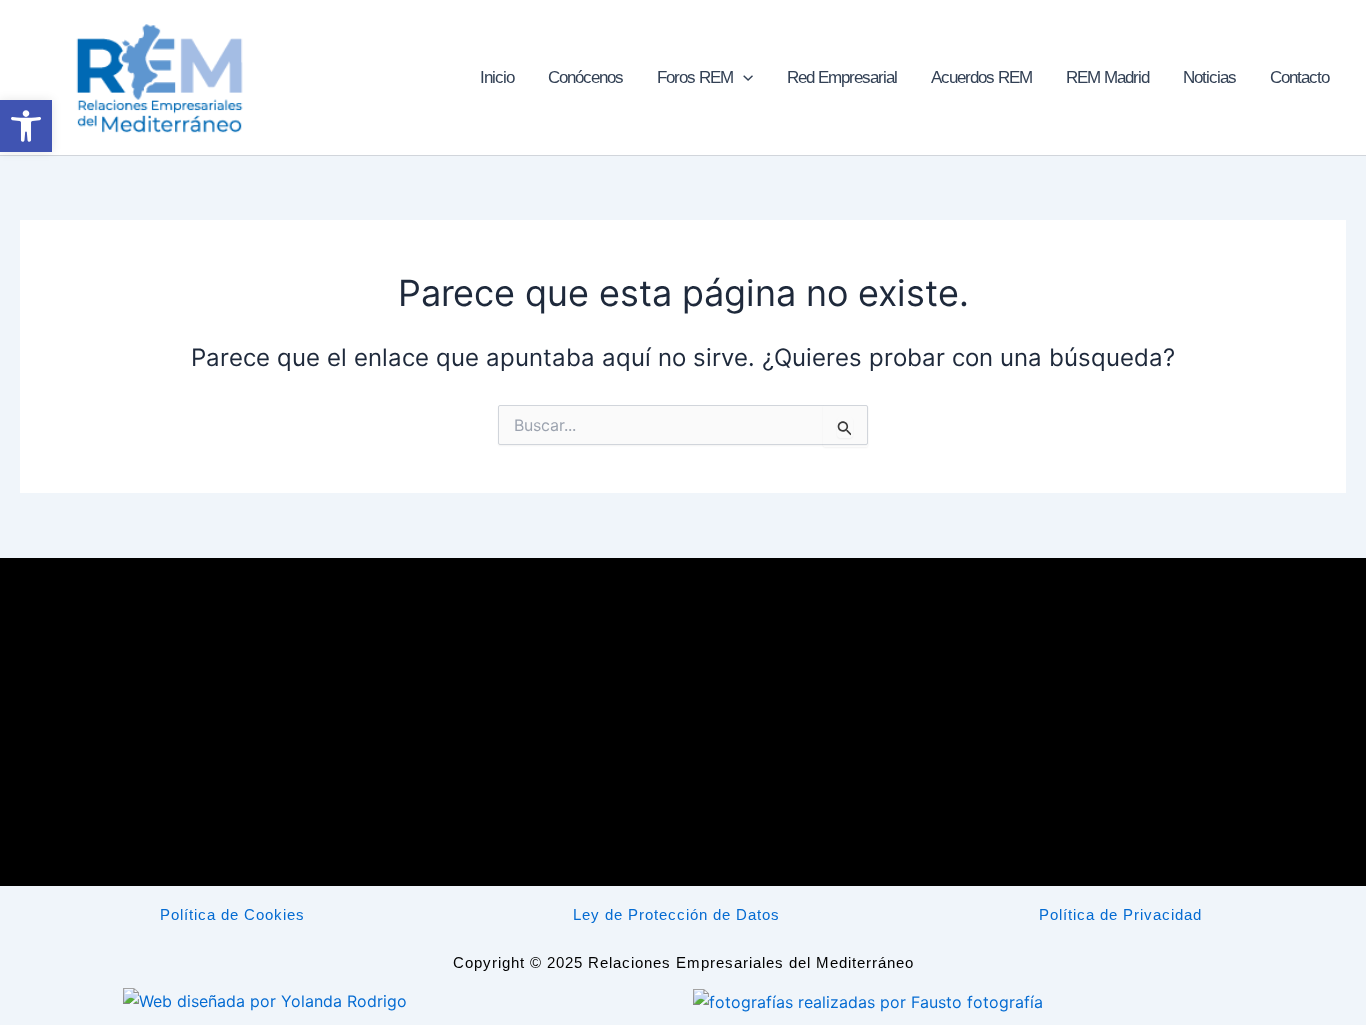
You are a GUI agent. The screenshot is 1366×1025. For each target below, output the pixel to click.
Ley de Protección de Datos (676, 914)
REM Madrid (1107, 77)
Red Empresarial (842, 77)
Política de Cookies (232, 914)
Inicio (497, 77)
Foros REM (695, 77)
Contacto (1299, 77)
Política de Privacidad (1120, 914)
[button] (743, 77)
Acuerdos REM (981, 77)
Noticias (1209, 77)
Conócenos (585, 77)
